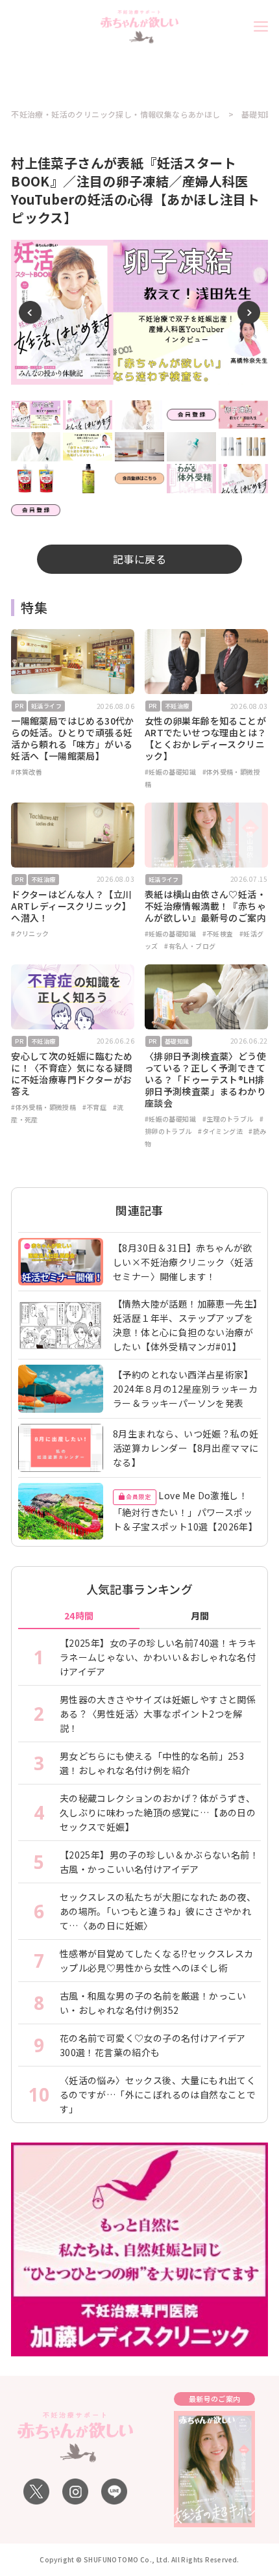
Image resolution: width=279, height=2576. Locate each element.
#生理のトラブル (228, 1119)
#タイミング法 (220, 1131)
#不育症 (95, 1107)
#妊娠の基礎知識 (170, 772)
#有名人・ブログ (190, 946)
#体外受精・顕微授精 (43, 1107)
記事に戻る (139, 559)
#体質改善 (27, 772)
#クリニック (30, 934)
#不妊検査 (218, 934)
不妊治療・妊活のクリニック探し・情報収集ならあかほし (115, 114)
